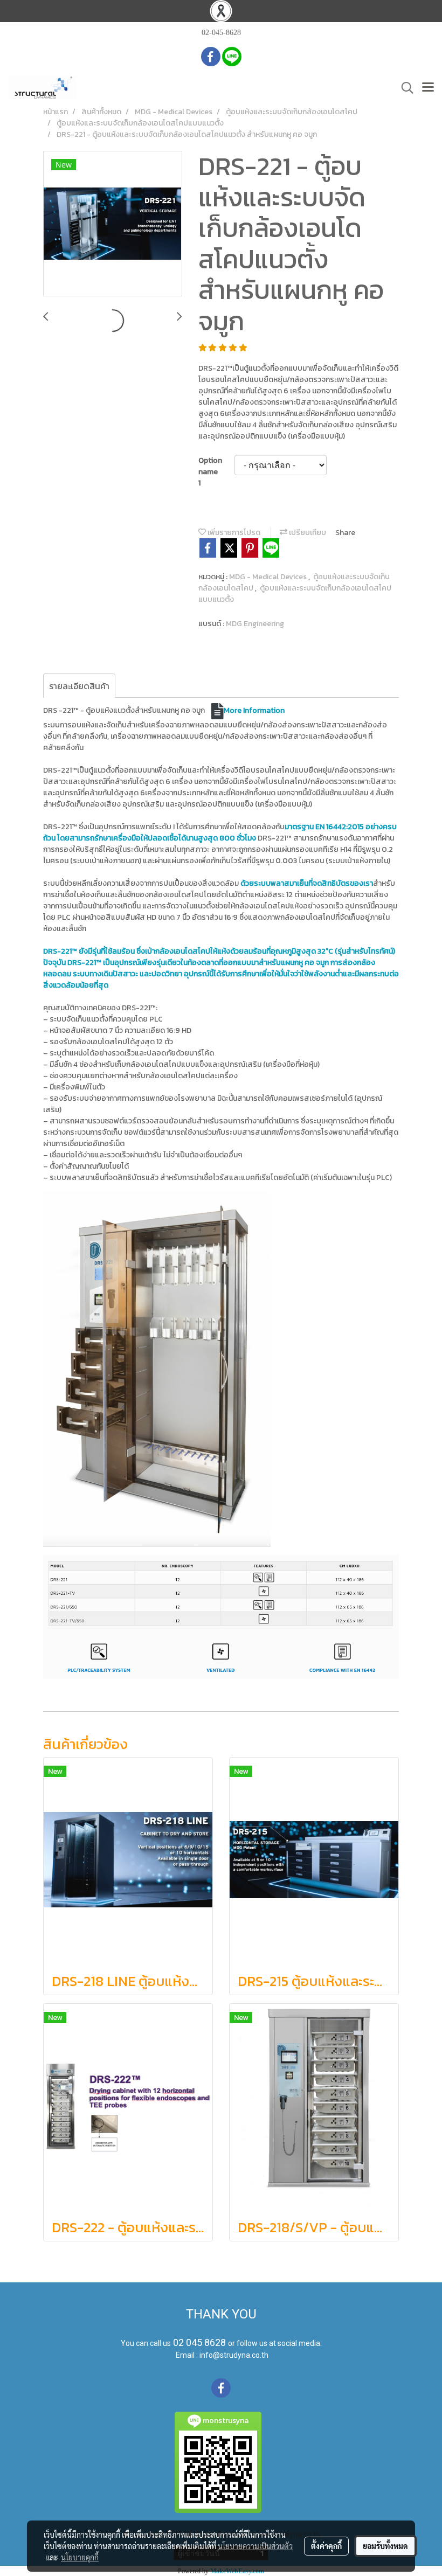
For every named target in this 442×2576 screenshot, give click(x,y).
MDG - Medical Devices (269, 577)
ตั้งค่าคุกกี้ (326, 2546)
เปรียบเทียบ (307, 533)
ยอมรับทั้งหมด (385, 2546)
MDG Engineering (255, 624)
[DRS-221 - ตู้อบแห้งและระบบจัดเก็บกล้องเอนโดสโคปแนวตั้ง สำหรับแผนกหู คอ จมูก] (113, 224)
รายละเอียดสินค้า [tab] (79, 686)
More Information (254, 710)
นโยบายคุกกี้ (80, 2557)
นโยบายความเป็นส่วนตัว (255, 2546)
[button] (404, 88)
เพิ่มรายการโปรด (233, 533)
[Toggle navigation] (428, 88)
